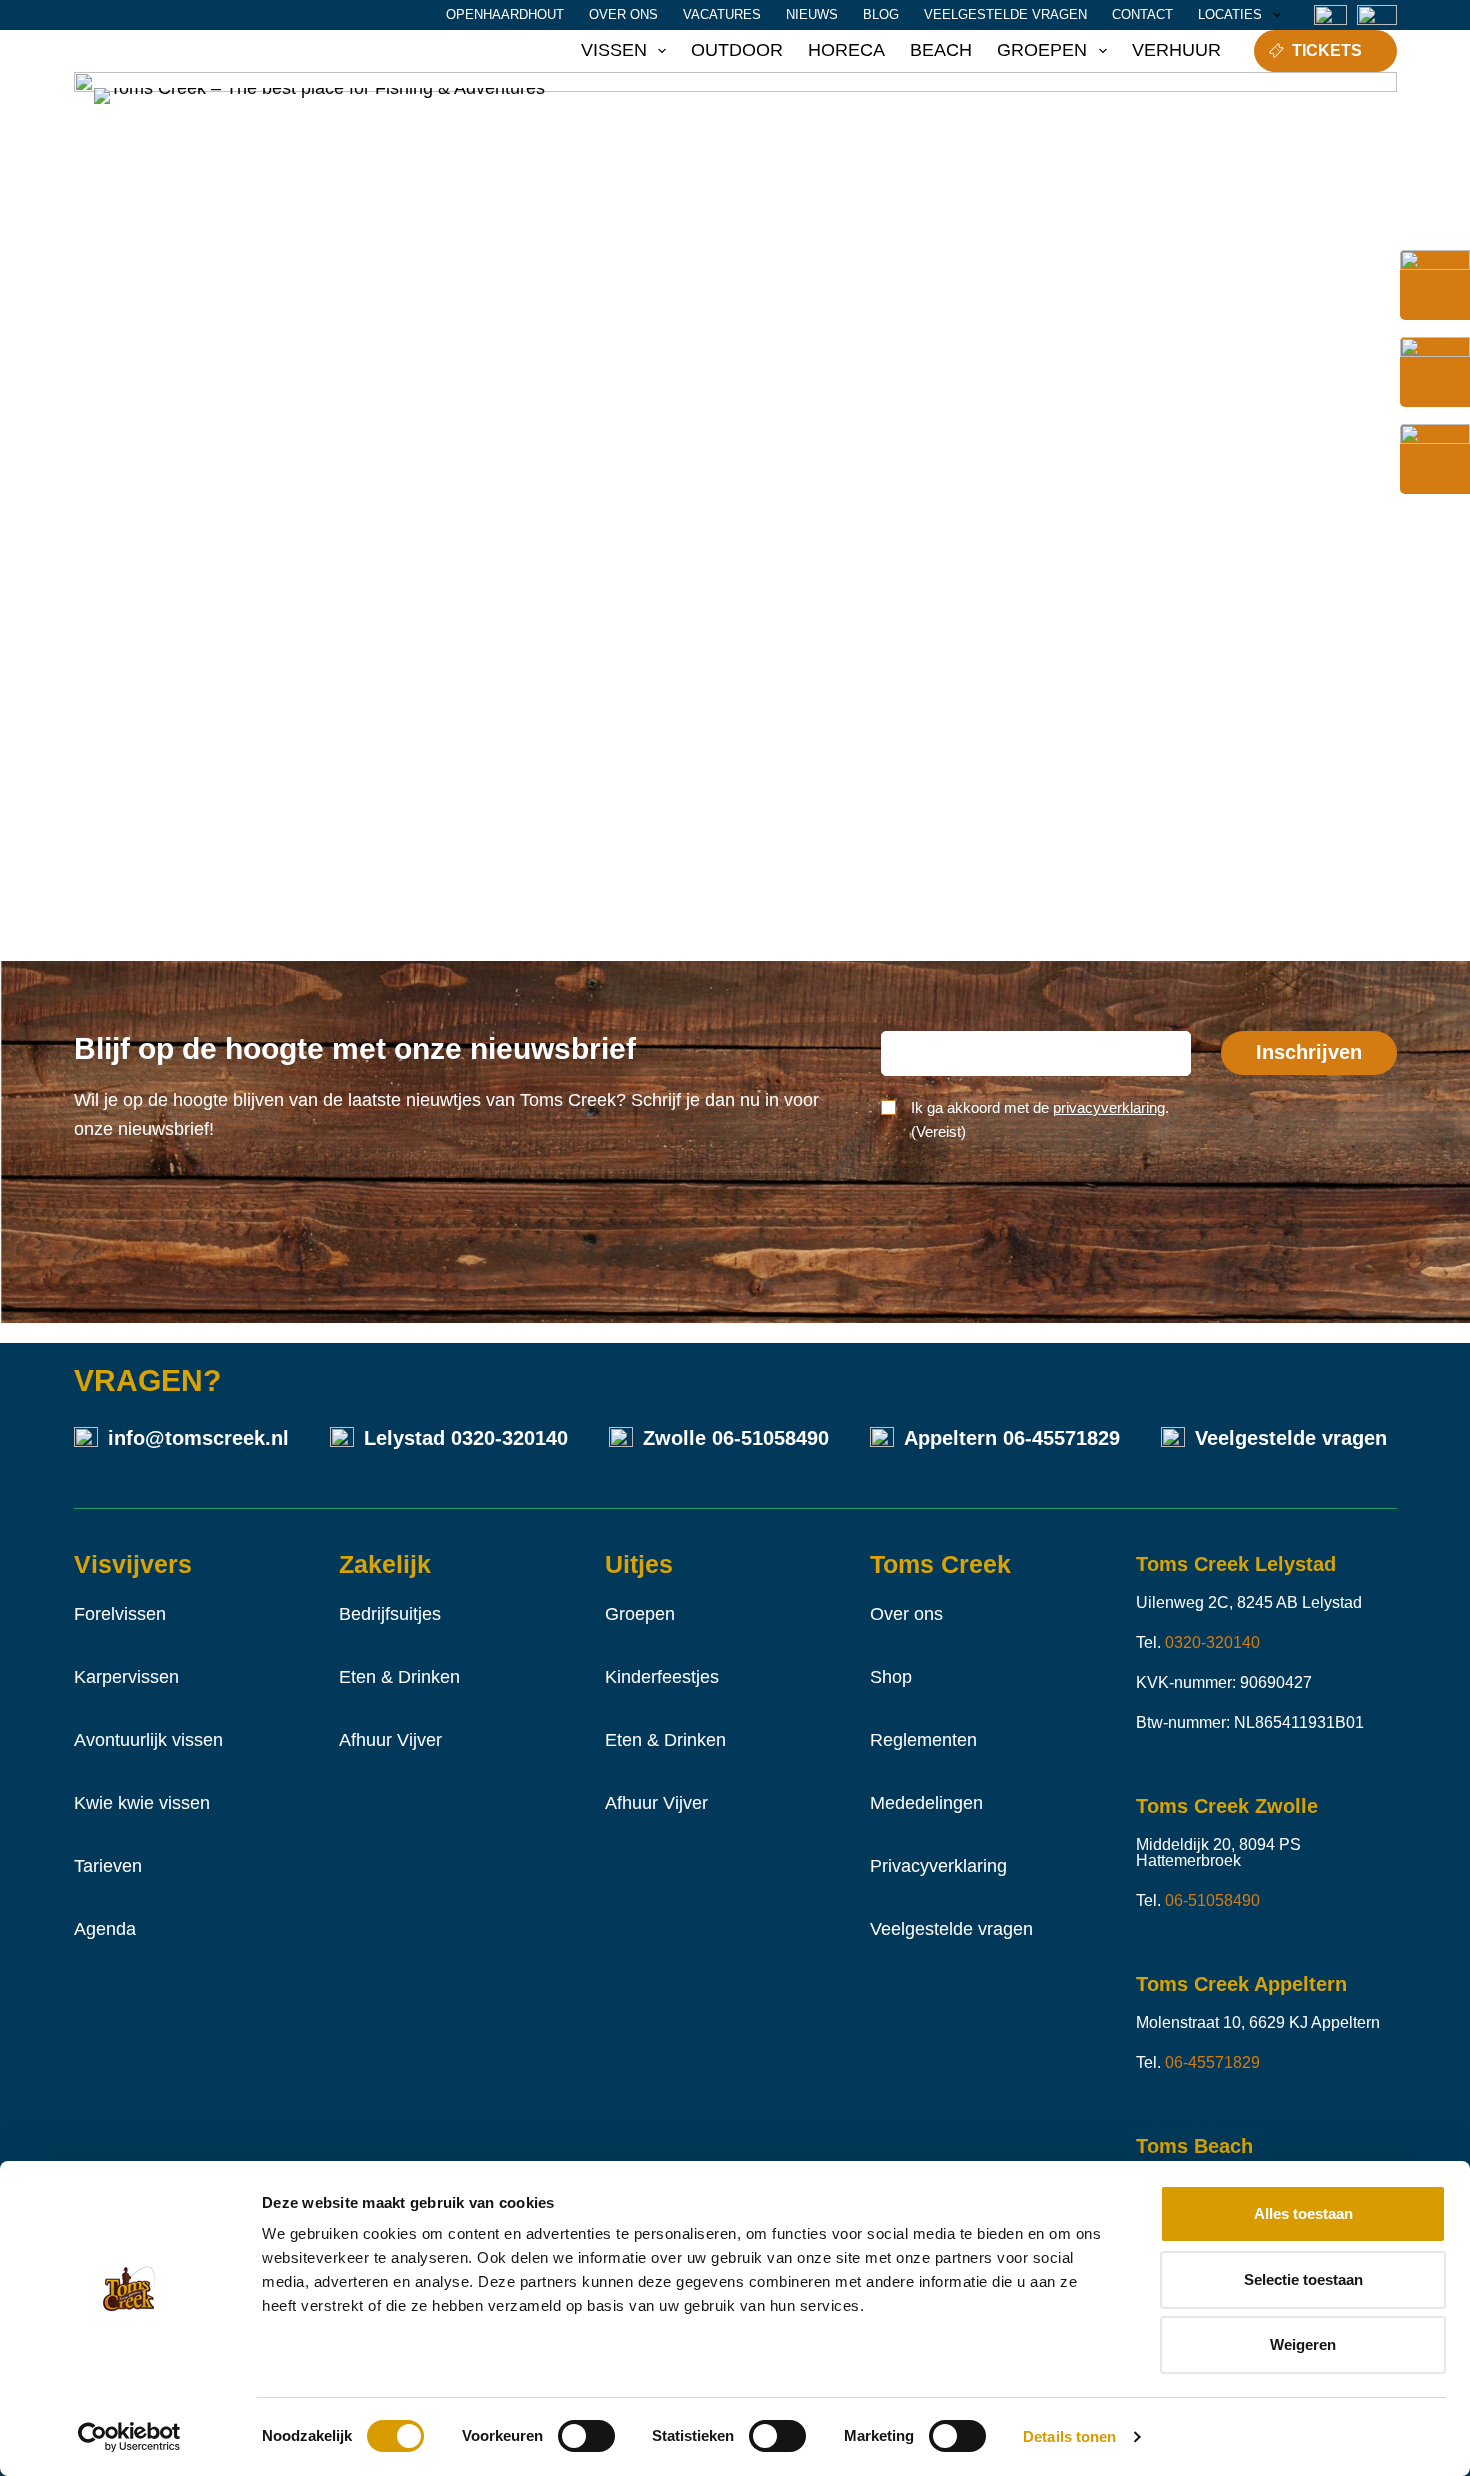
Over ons (623, 14)
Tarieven (108, 1866)
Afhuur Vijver (390, 1740)
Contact (1142, 14)
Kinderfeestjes (662, 1677)
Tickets (1327, 50)
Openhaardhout (505, 14)
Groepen (1042, 50)
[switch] (586, 2436)
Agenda (105, 1929)
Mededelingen (926, 1803)
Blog (881, 14)
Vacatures (722, 14)
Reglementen (923, 1740)
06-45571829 (1061, 1438)
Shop (891, 1677)
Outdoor (737, 50)
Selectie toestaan (1303, 2279)
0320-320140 (509, 1438)
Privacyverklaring (938, 1866)
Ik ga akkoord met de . (1040, 1120)
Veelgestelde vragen (1005, 14)
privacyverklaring (1109, 1107)
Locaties (1230, 14)
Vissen (614, 50)
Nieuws (812, 14)
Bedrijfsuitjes (390, 1614)
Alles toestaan (1303, 2213)
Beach (941, 50)
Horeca (846, 50)
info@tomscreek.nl (198, 1438)
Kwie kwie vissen (142, 1803)
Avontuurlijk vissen (148, 1740)
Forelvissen (120, 1614)
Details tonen (1069, 2436)
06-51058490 (770, 1438)
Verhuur (1176, 50)
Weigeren (1303, 2344)
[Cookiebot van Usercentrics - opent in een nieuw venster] (129, 2437)
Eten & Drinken (399, 1677)
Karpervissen (126, 1677)
